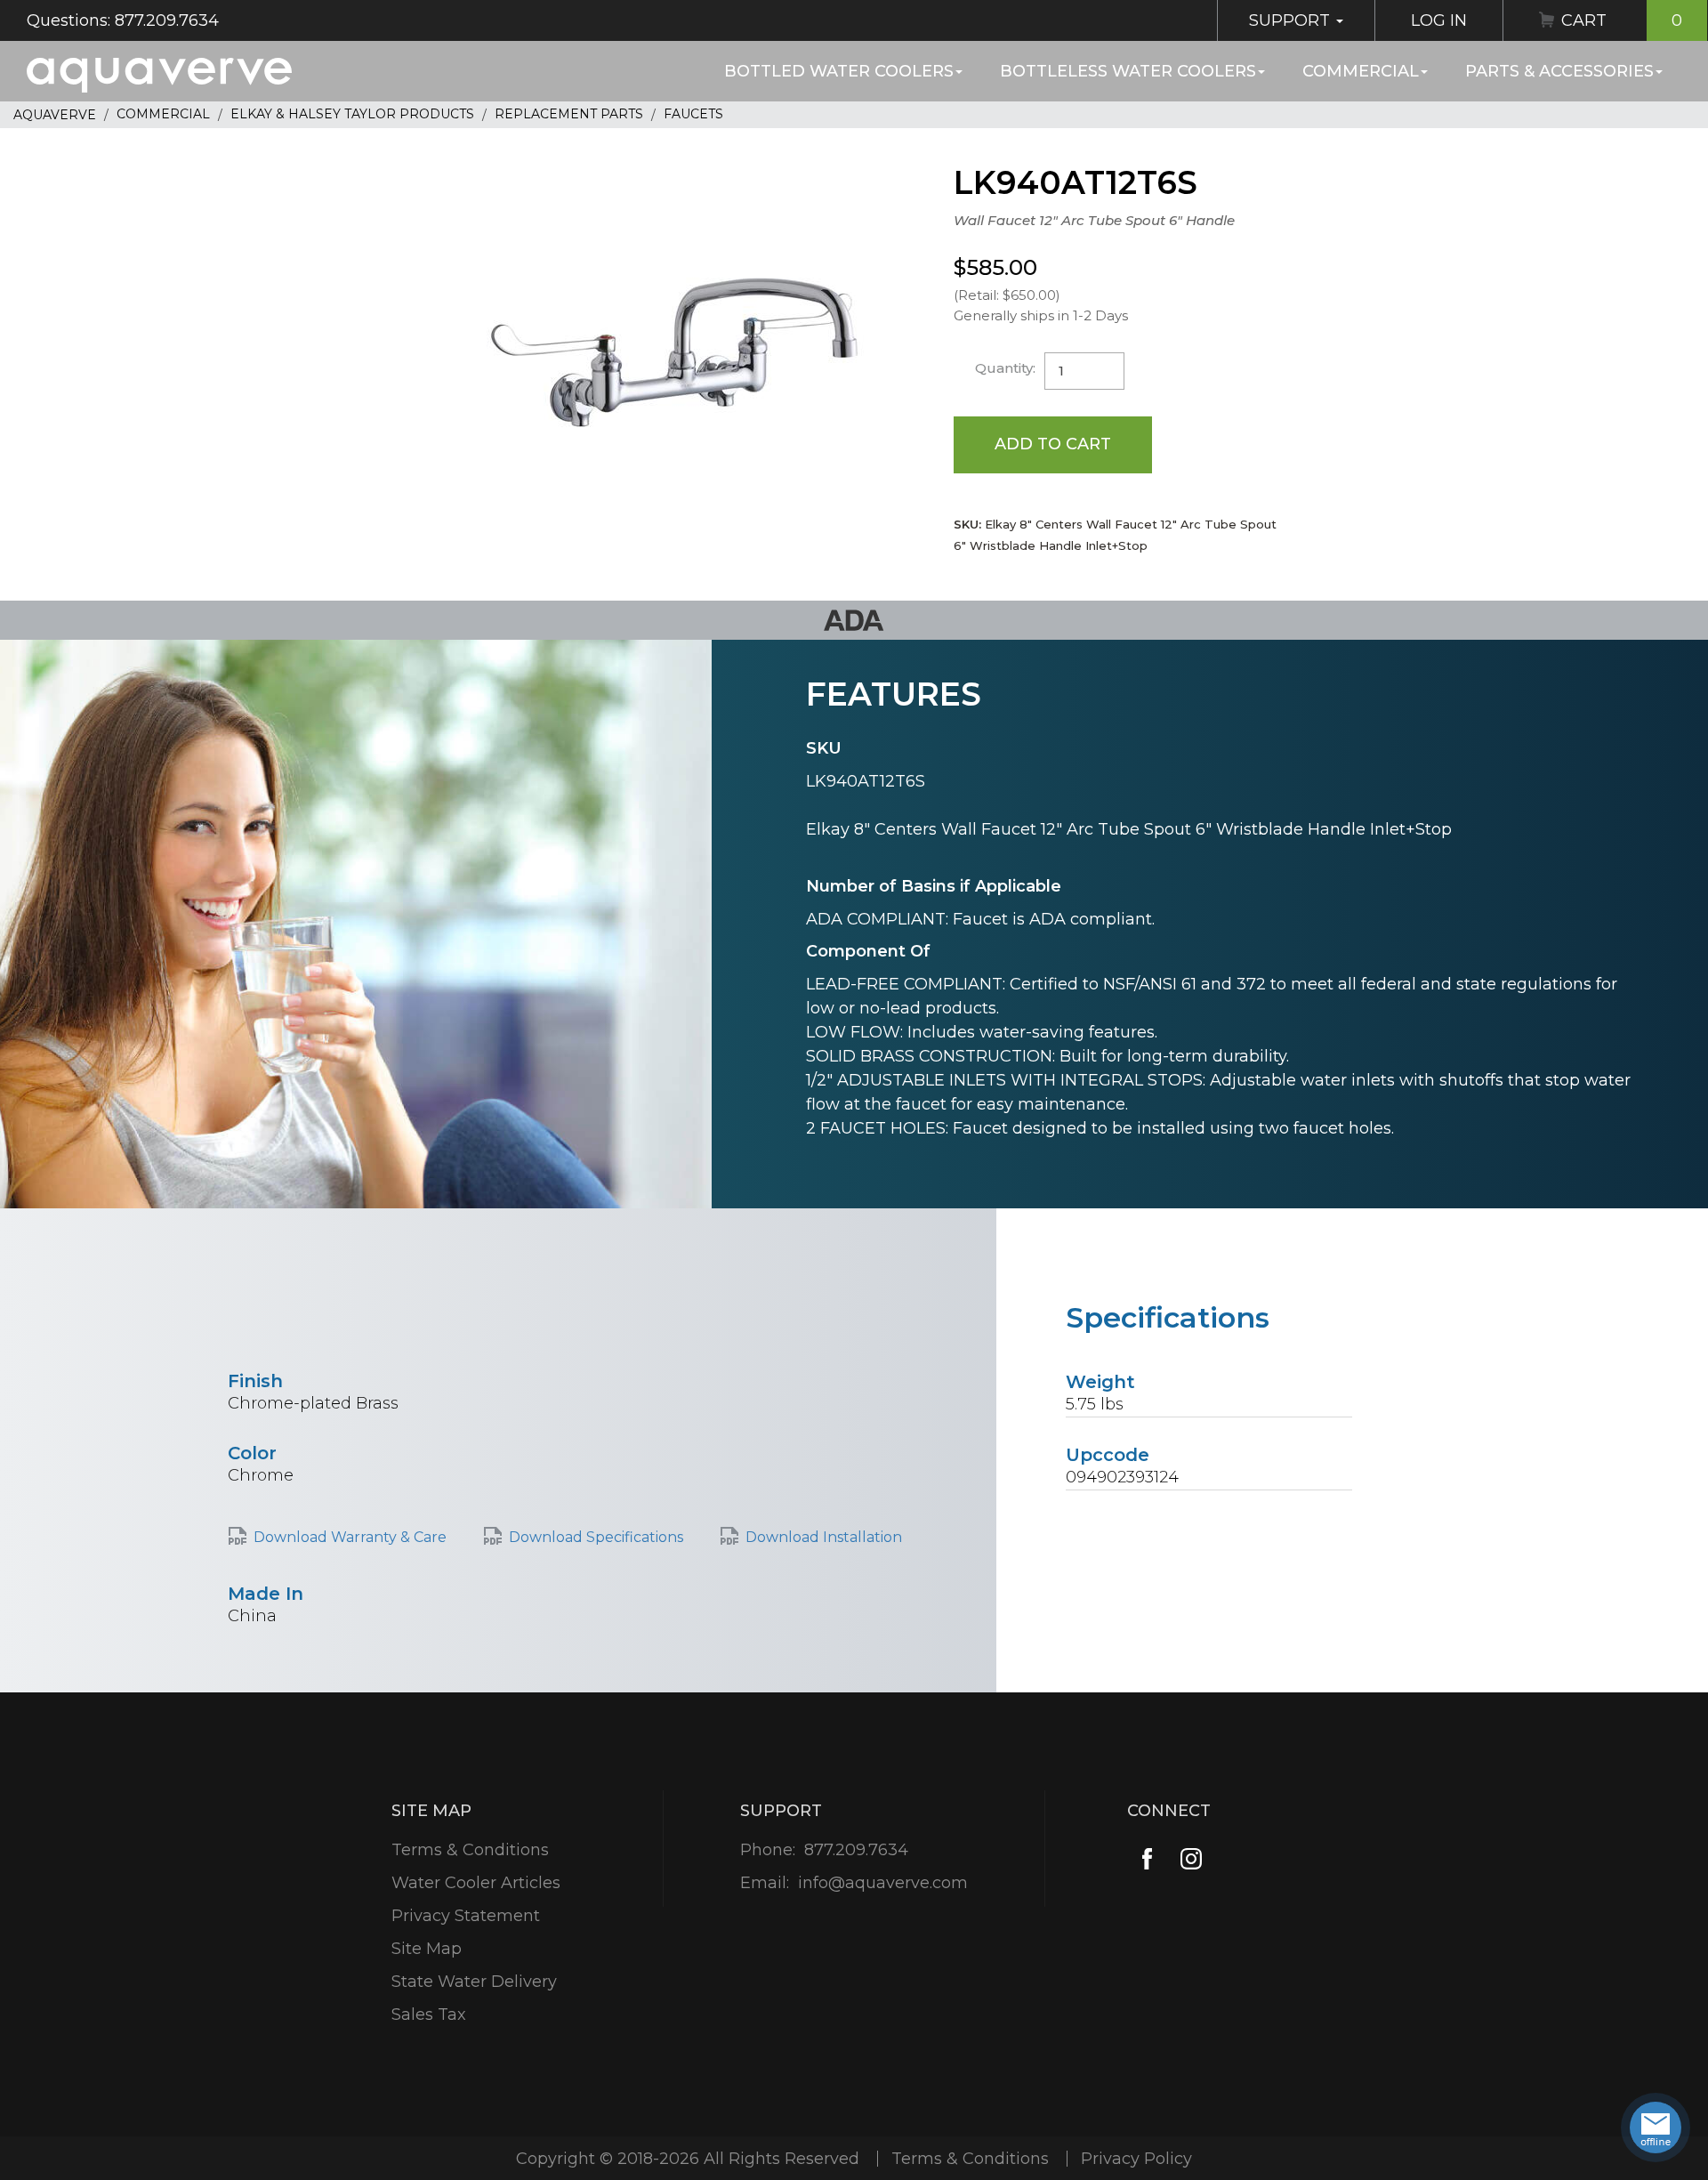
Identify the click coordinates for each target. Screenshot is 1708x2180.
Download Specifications (596, 1537)
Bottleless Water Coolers (1128, 71)
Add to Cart (1053, 444)
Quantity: (1005, 368)
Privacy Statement (466, 1916)
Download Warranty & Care (350, 1537)
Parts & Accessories (1559, 71)
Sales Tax (429, 2014)
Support (1292, 20)
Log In (1439, 20)
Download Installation (824, 1537)
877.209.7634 (856, 1850)
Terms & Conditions (470, 1850)
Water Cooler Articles (476, 1883)
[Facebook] (1147, 1858)
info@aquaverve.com (883, 1883)
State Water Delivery (474, 1982)
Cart (1622, 20)
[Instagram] (1192, 1858)
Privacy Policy (1136, 2159)
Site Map (427, 1949)
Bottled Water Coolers (839, 71)
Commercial (1361, 71)
